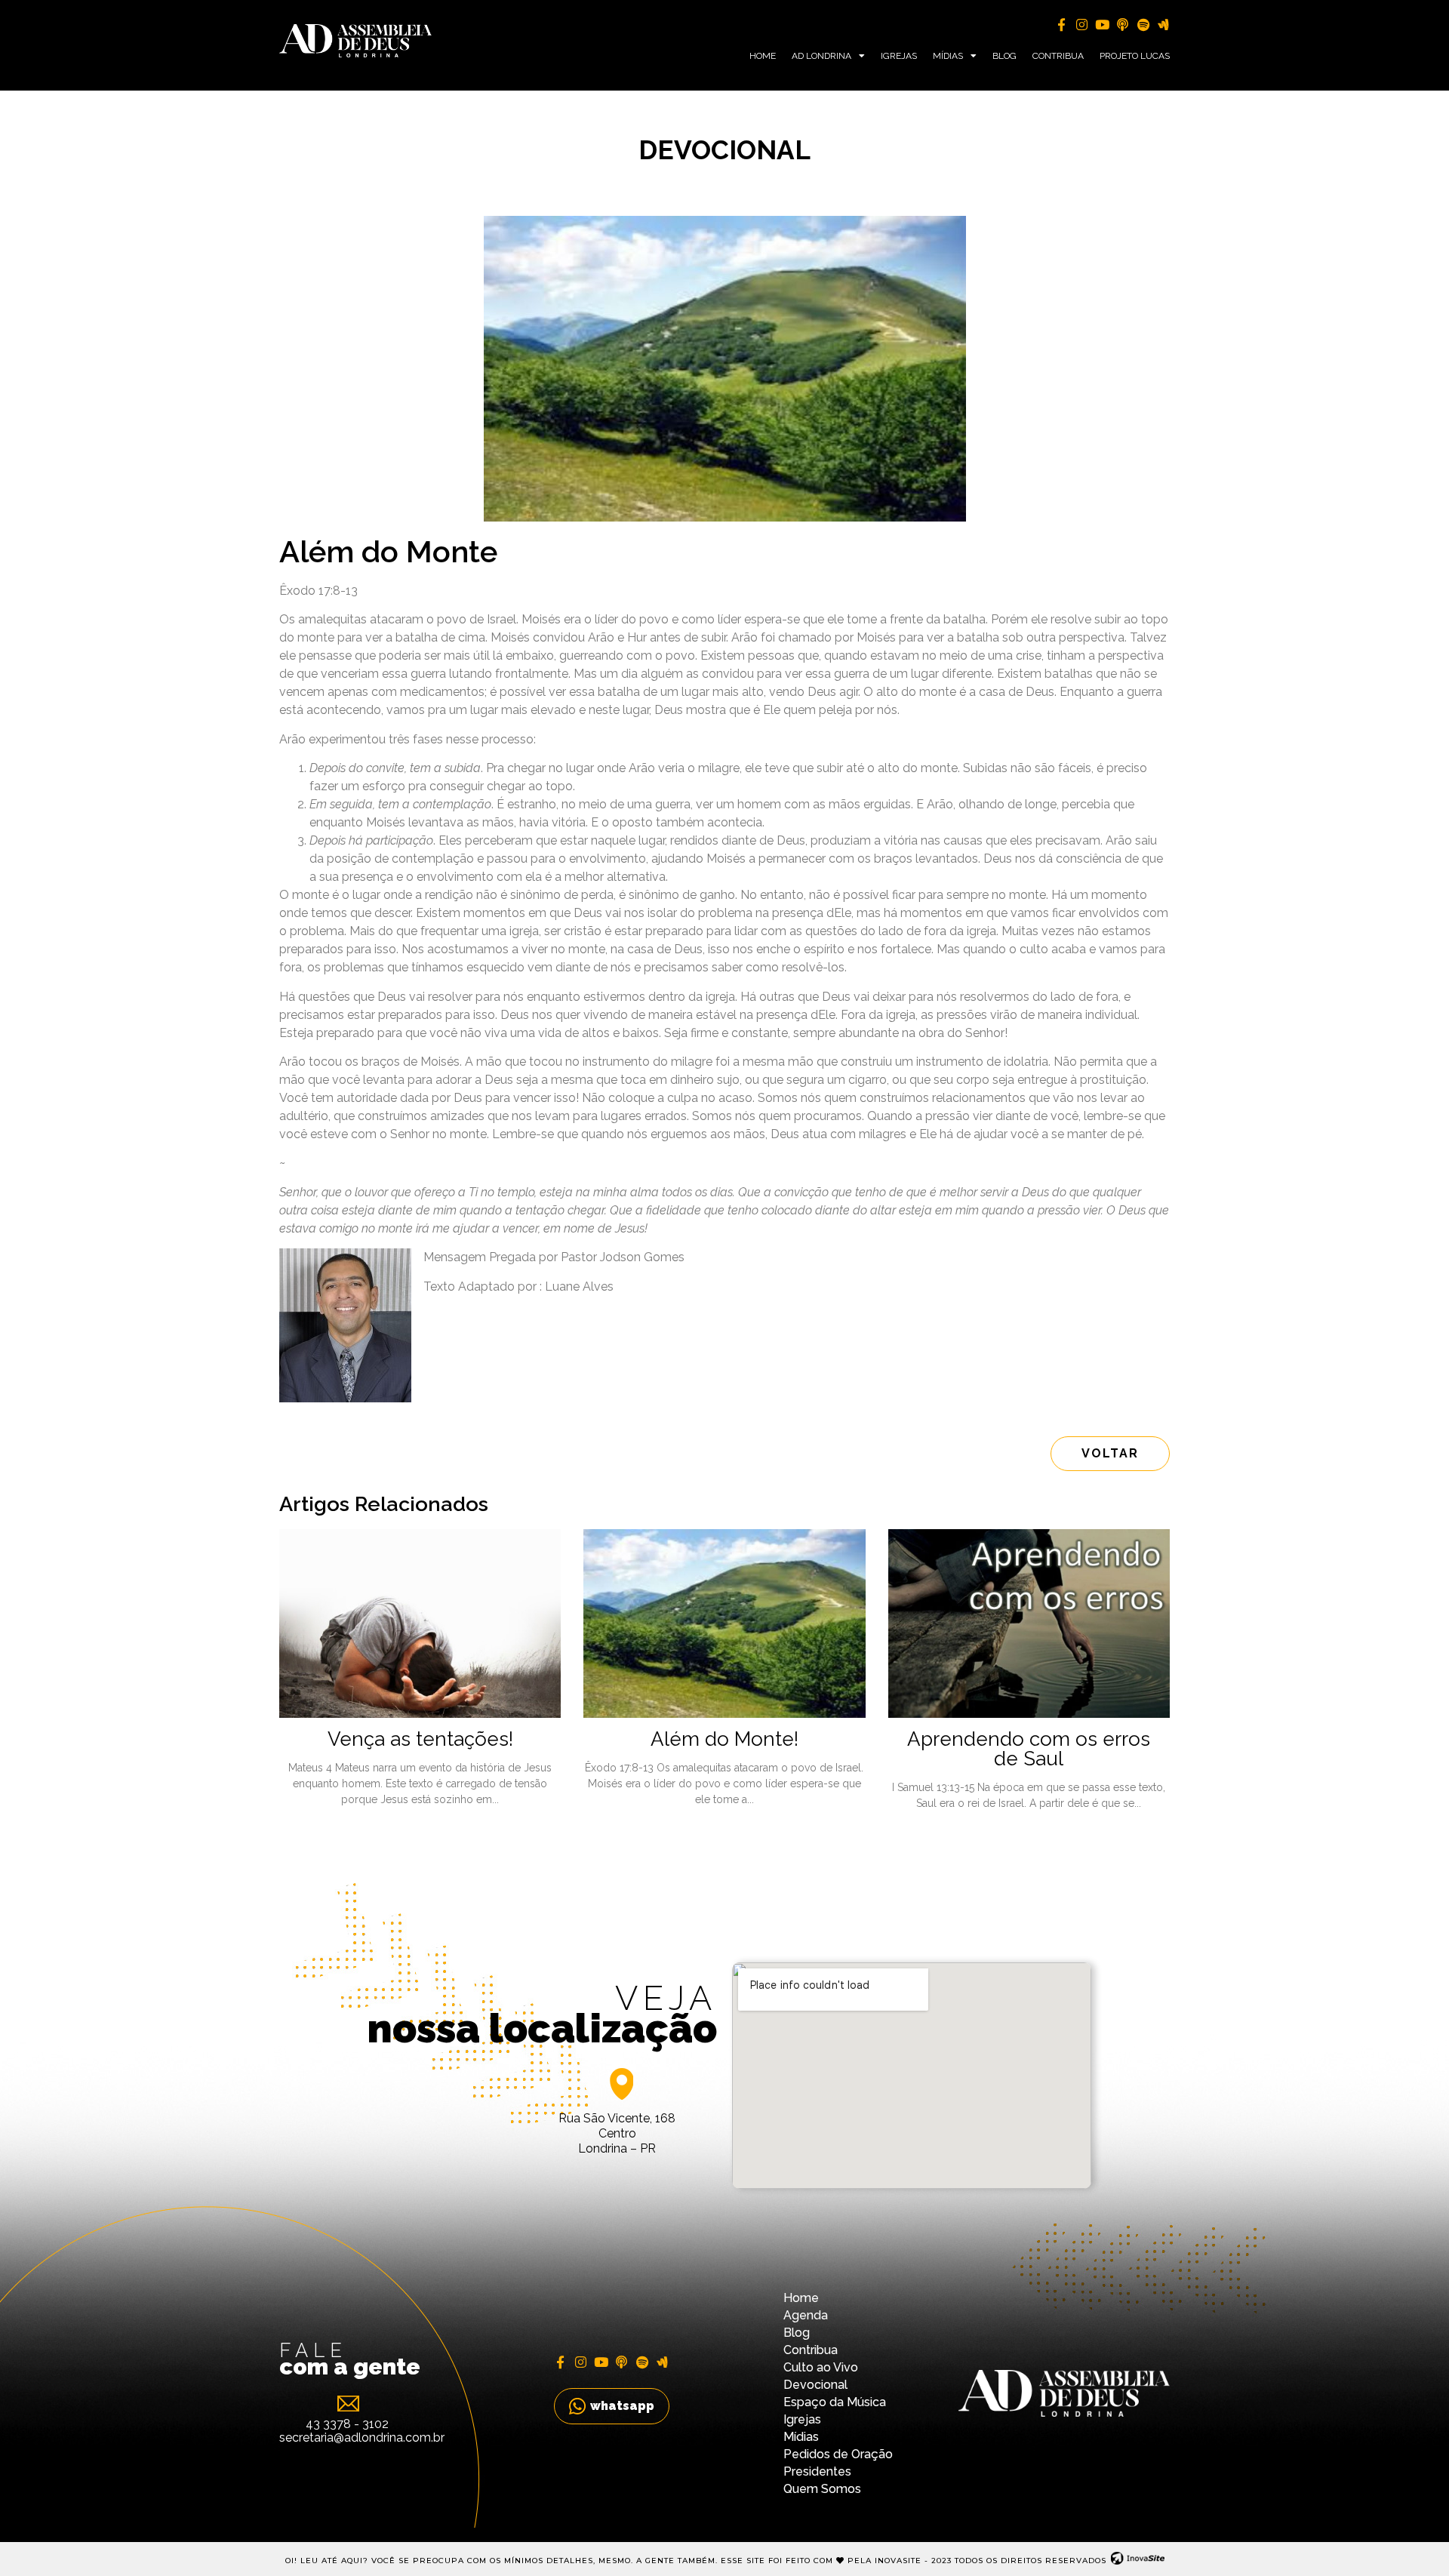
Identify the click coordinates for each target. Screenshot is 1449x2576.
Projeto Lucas (1135, 56)
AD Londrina (821, 56)
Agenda (806, 2315)
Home (763, 56)
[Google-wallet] (1163, 25)
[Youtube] (1102, 25)
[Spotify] (1143, 25)
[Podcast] (1123, 25)
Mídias (948, 56)
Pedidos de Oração (838, 2454)
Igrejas (899, 56)
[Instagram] (1082, 25)
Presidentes (817, 2471)
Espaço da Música (835, 2402)
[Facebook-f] (1061, 25)
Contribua (1058, 56)
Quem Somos (822, 2489)
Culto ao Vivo (821, 2367)
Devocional (815, 2385)
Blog (1004, 56)
